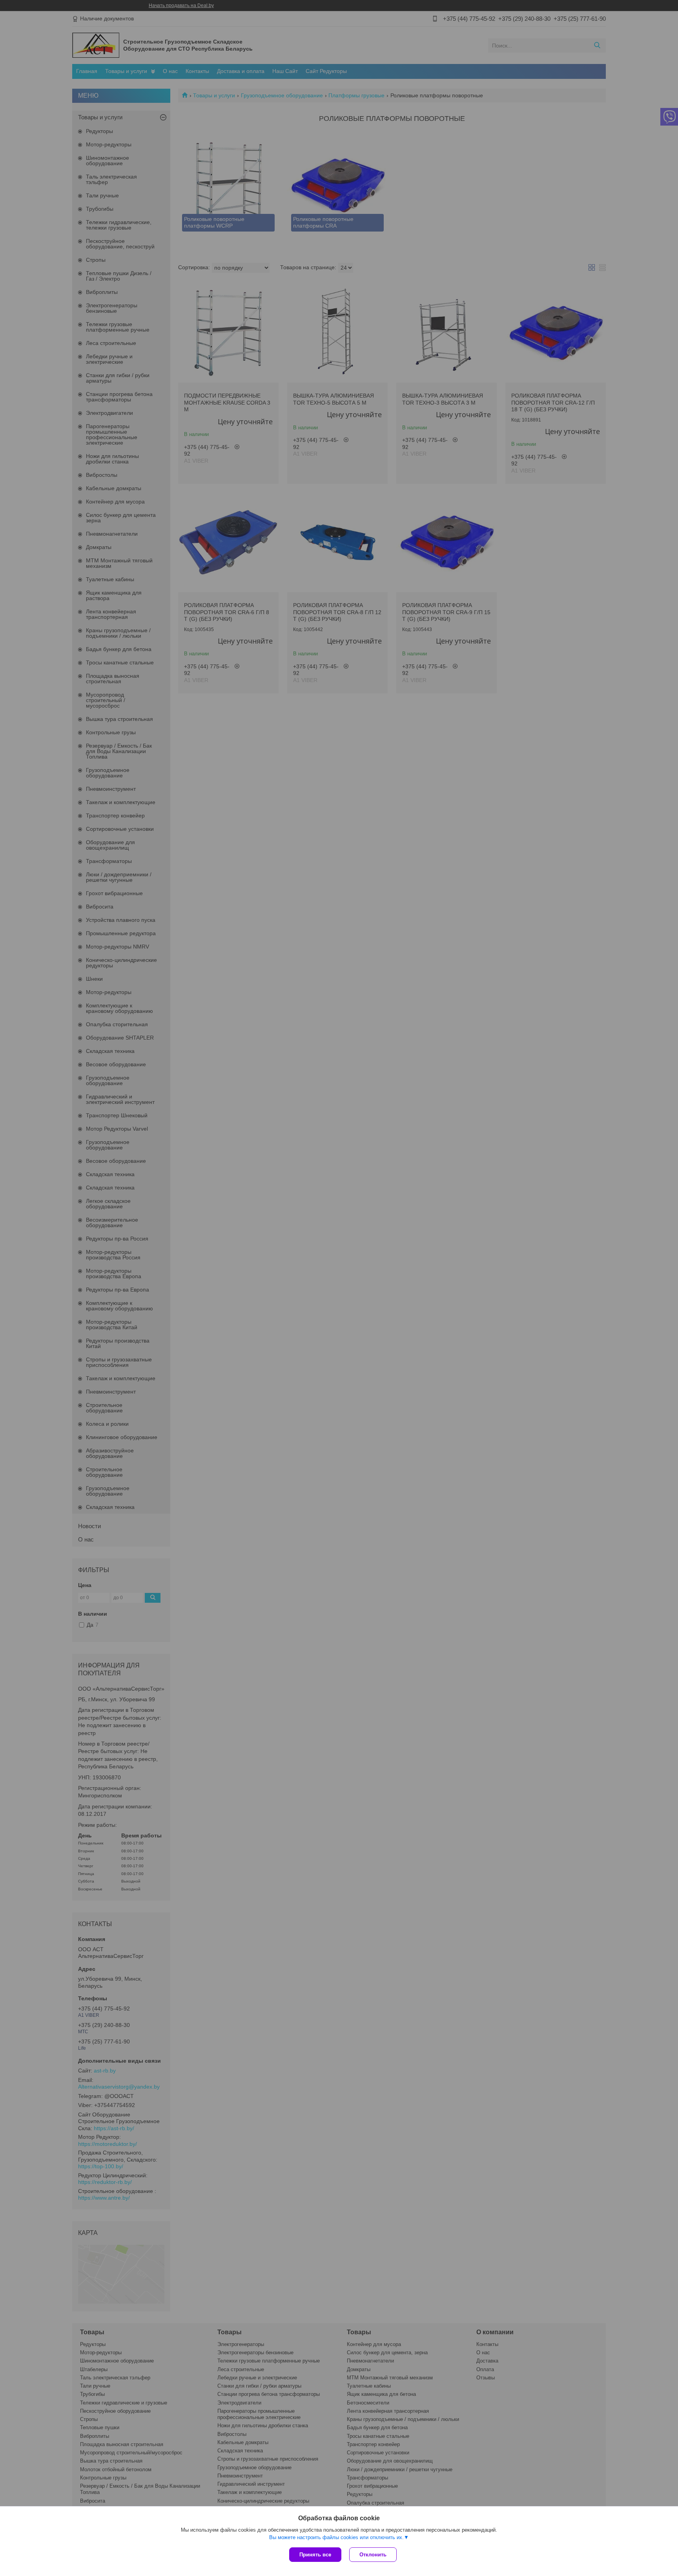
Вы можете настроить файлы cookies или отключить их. (336, 2537)
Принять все (315, 2555)
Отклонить (373, 2555)
